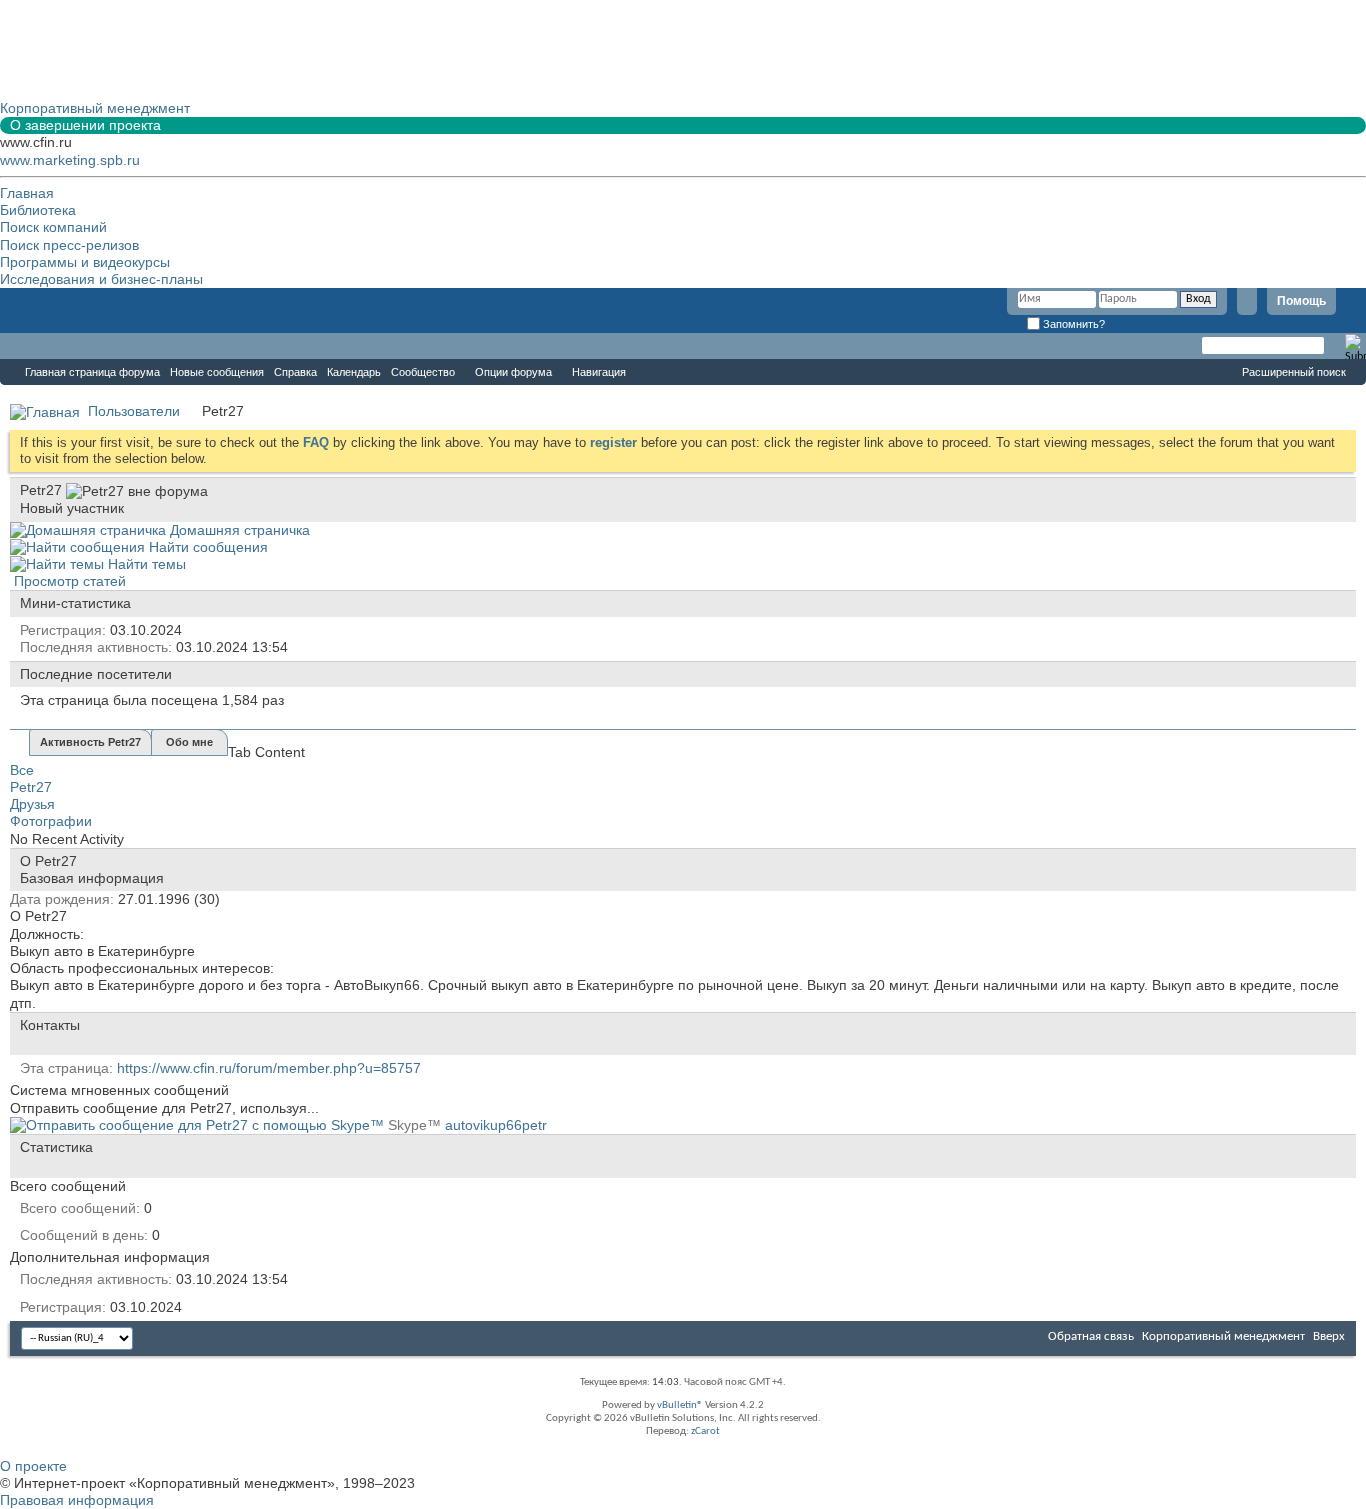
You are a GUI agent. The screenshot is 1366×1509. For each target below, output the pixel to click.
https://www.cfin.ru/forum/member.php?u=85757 (269, 1068)
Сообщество (423, 372)
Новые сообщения (217, 372)
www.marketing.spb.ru (70, 160)
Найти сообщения (206, 547)
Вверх (1329, 1336)
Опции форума (513, 372)
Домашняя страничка (238, 530)
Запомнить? (1072, 324)
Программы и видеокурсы (85, 262)
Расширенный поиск (1294, 372)
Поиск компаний (53, 227)
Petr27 (31, 787)
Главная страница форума (92, 372)
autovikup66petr (496, 1125)
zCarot (705, 1431)
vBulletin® (680, 1405)
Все (22, 770)
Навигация (599, 372)
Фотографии (51, 821)
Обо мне (189, 742)
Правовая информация (77, 1500)
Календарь (354, 372)
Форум (40, 346)
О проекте (33, 1466)
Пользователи (134, 411)
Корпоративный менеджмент (1223, 1336)
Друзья (32, 804)
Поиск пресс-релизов (69, 245)
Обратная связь (1091, 1336)
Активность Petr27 (90, 742)
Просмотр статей (68, 581)
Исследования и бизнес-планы (101, 279)
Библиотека (38, 210)
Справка (295, 372)
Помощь (1301, 301)
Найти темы (145, 564)
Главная (27, 193)
